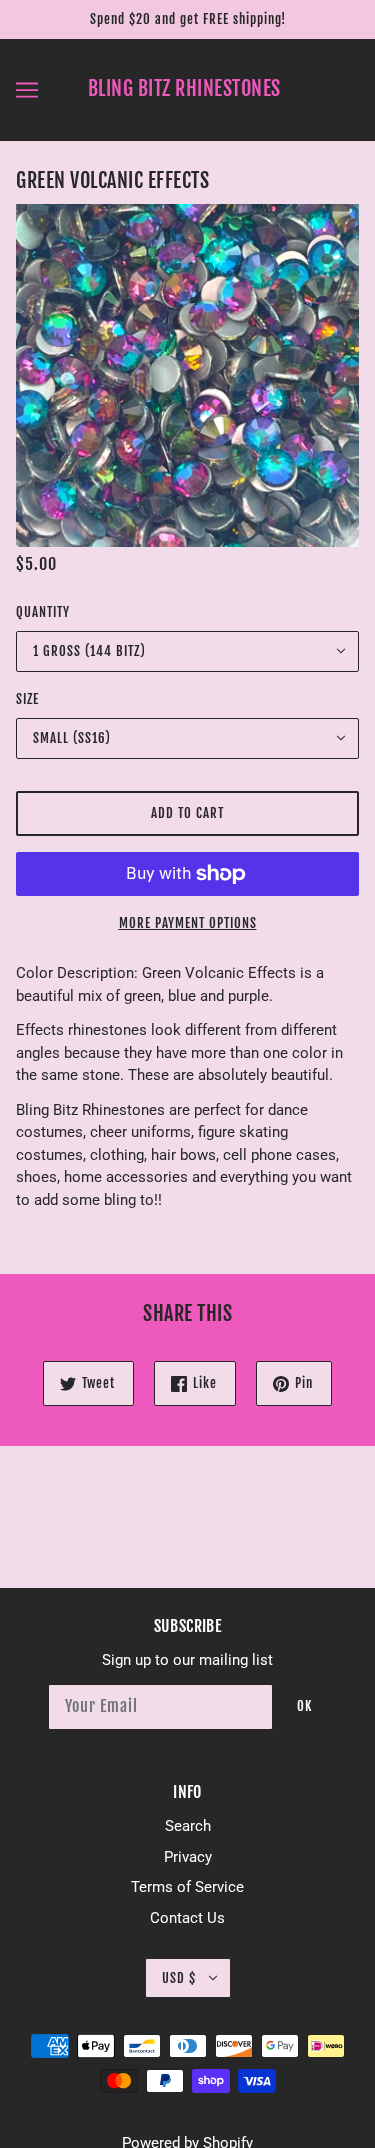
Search (188, 1826)
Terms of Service (187, 1887)
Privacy (188, 1857)
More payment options (188, 923)
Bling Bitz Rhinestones (184, 88)
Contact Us (187, 1918)
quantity (43, 612)
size (27, 699)
